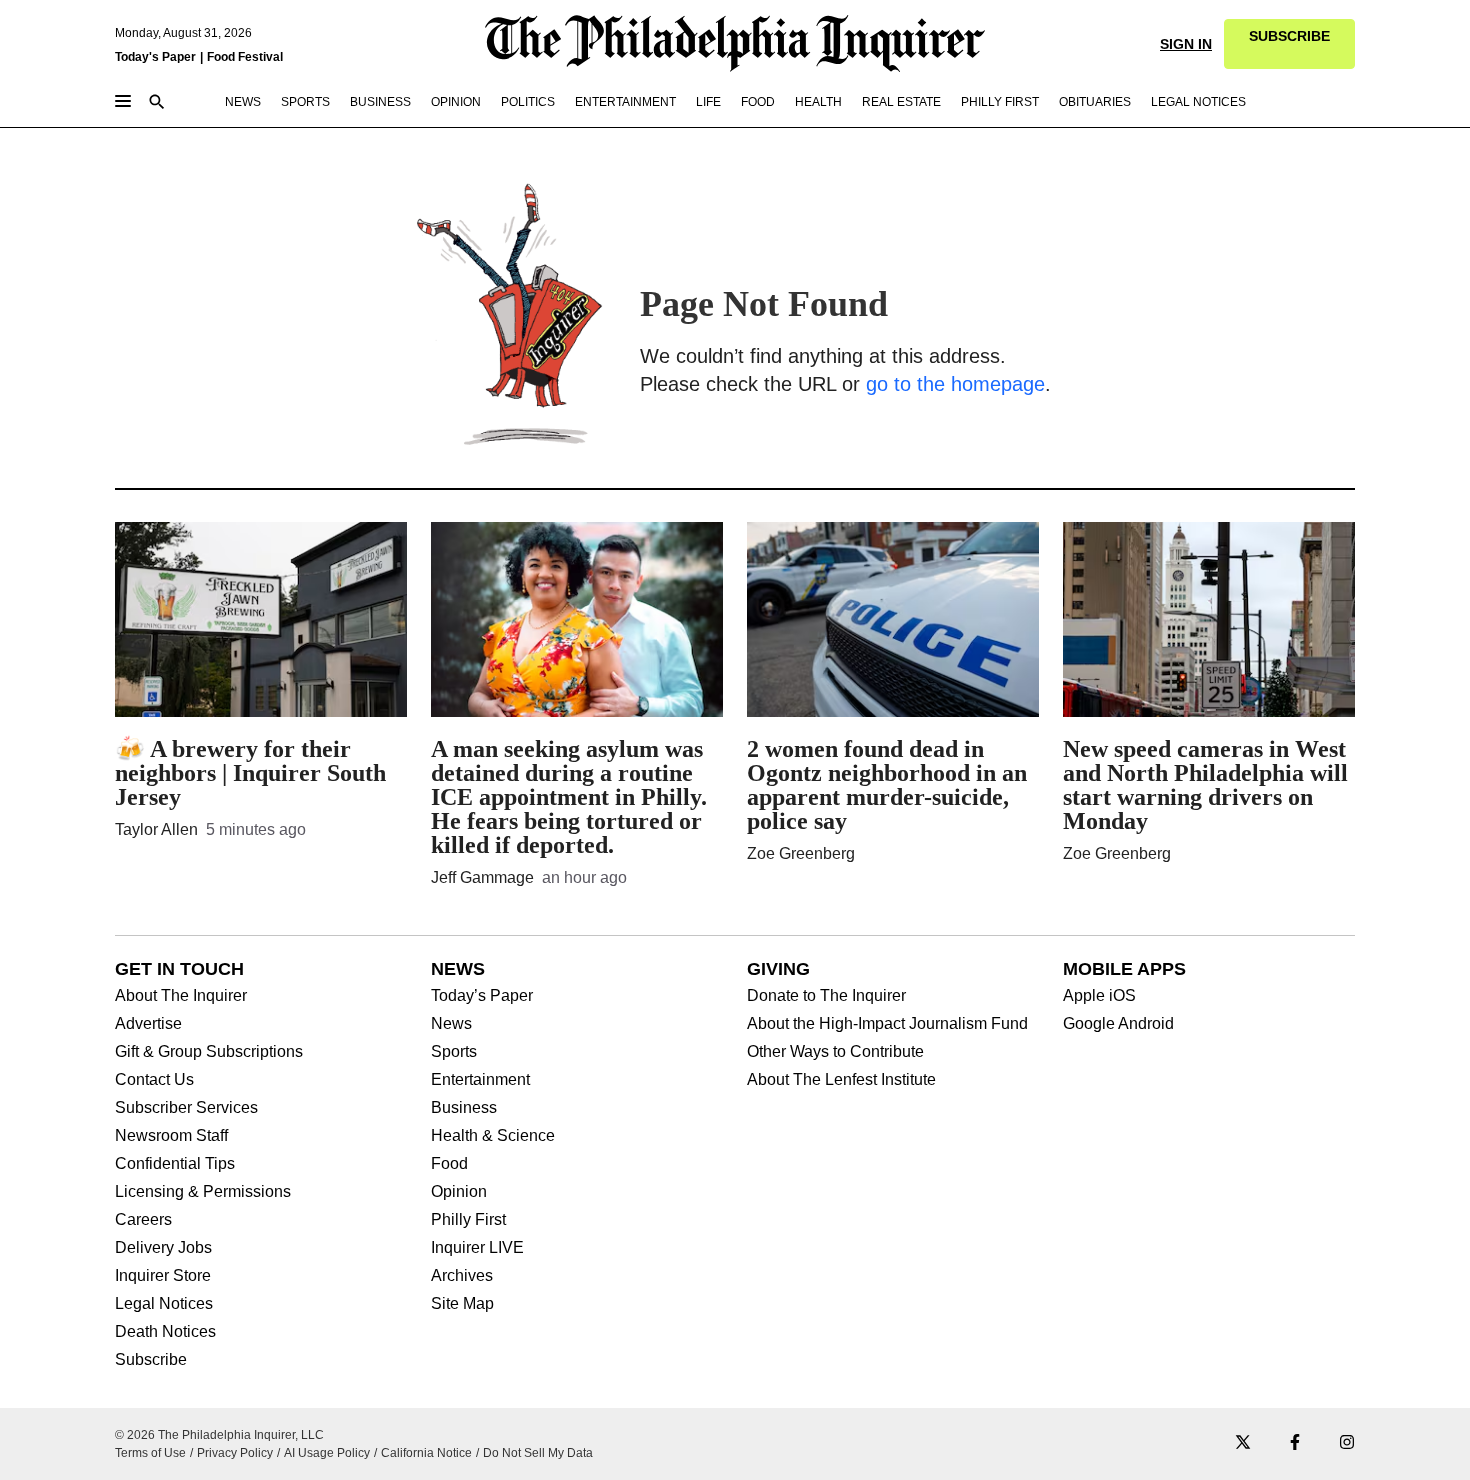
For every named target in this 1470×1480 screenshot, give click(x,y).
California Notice (426, 1453)
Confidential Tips (175, 1164)
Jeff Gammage (482, 877)
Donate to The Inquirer (826, 996)
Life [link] (708, 102)
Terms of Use (150, 1453)
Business (464, 1108)
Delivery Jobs (163, 1248)
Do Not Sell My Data (538, 1453)
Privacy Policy (235, 1453)
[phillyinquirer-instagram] (1347, 1443)
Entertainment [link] (625, 102)
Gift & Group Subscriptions (209, 1052)
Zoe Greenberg (801, 853)
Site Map (462, 1304)
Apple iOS (1099, 996)
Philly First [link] (1000, 102)
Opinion (459, 1192)
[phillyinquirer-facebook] (1295, 1443)
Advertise (148, 1024)
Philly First (468, 1220)
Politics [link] (528, 102)
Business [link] (380, 102)
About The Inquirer (181, 996)
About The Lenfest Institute (841, 1080)
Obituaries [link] (1095, 102)
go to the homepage (955, 384)
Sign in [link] (1186, 44)
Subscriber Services (186, 1108)
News (451, 1024)
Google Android (1118, 1024)
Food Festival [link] (245, 57)
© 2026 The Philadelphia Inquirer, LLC (219, 1435)
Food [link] (758, 102)
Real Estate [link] (901, 102)
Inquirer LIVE (477, 1248)
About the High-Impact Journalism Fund (887, 1024)
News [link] (243, 102)
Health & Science (493, 1136)
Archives (462, 1276)
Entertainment (480, 1080)
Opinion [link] (456, 102)
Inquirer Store (163, 1276)
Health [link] (818, 102)
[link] (1289, 44)
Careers (143, 1220)
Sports (454, 1052)
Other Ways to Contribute (835, 1052)
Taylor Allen (156, 829)
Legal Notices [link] (1198, 102)
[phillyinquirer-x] (1243, 1443)
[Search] (157, 103)
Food (449, 1164)
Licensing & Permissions (203, 1192)
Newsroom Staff (171, 1136)
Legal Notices (164, 1304)
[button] (1289, 44)
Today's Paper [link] (155, 57)
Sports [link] (305, 102)
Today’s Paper (482, 996)
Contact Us (154, 1080)
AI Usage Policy (327, 1453)
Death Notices (165, 1332)
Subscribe (151, 1360)
